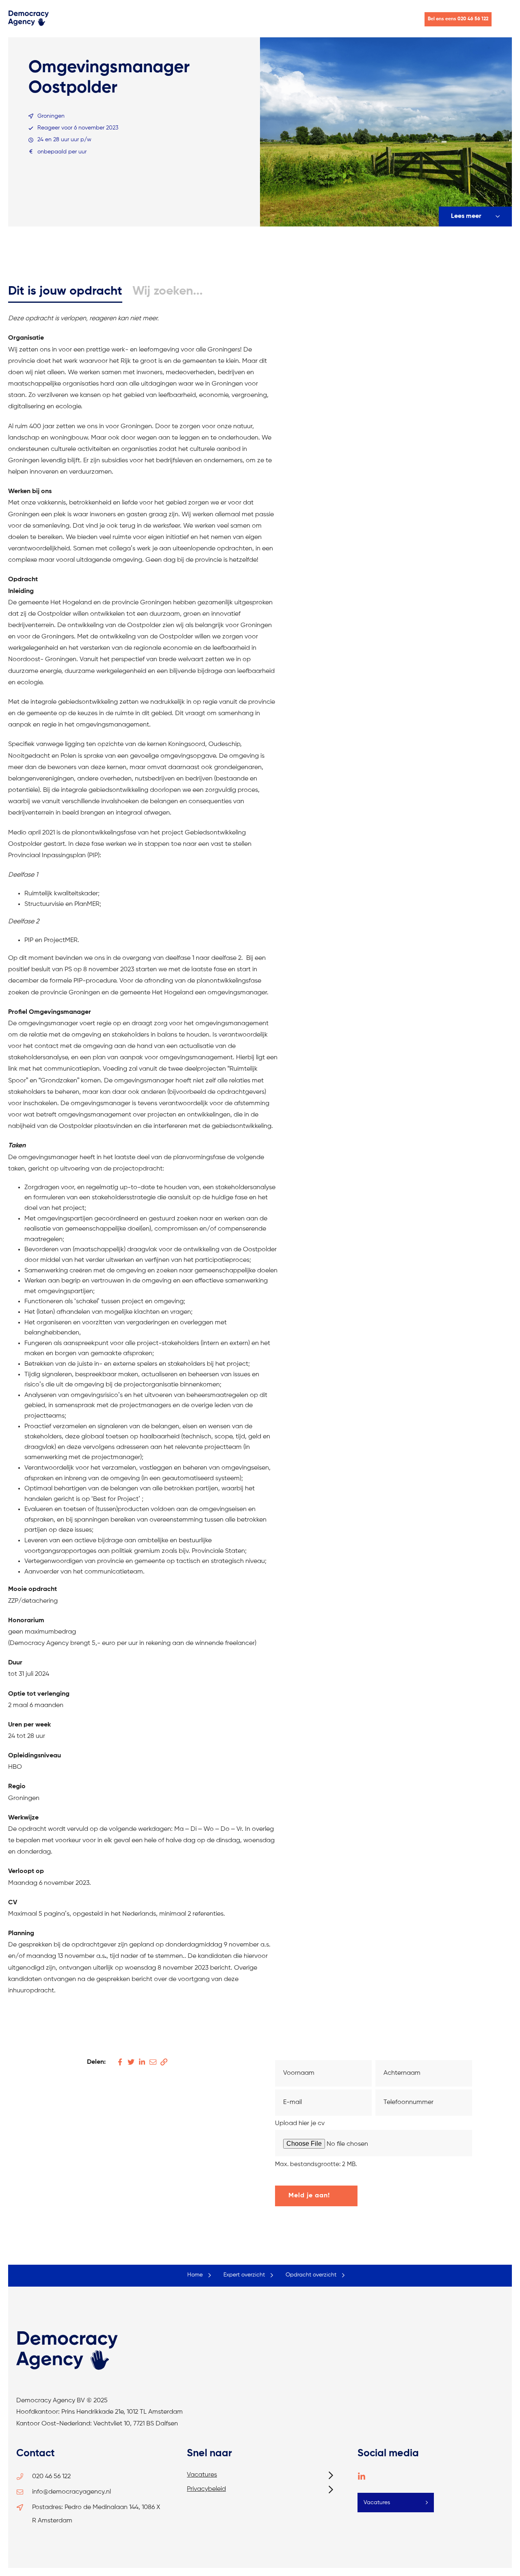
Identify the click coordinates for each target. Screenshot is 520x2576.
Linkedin (362, 2477)
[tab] (65, 292)
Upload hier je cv (300, 2123)
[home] (28, 25)
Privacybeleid (206, 2489)
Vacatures (202, 2475)
